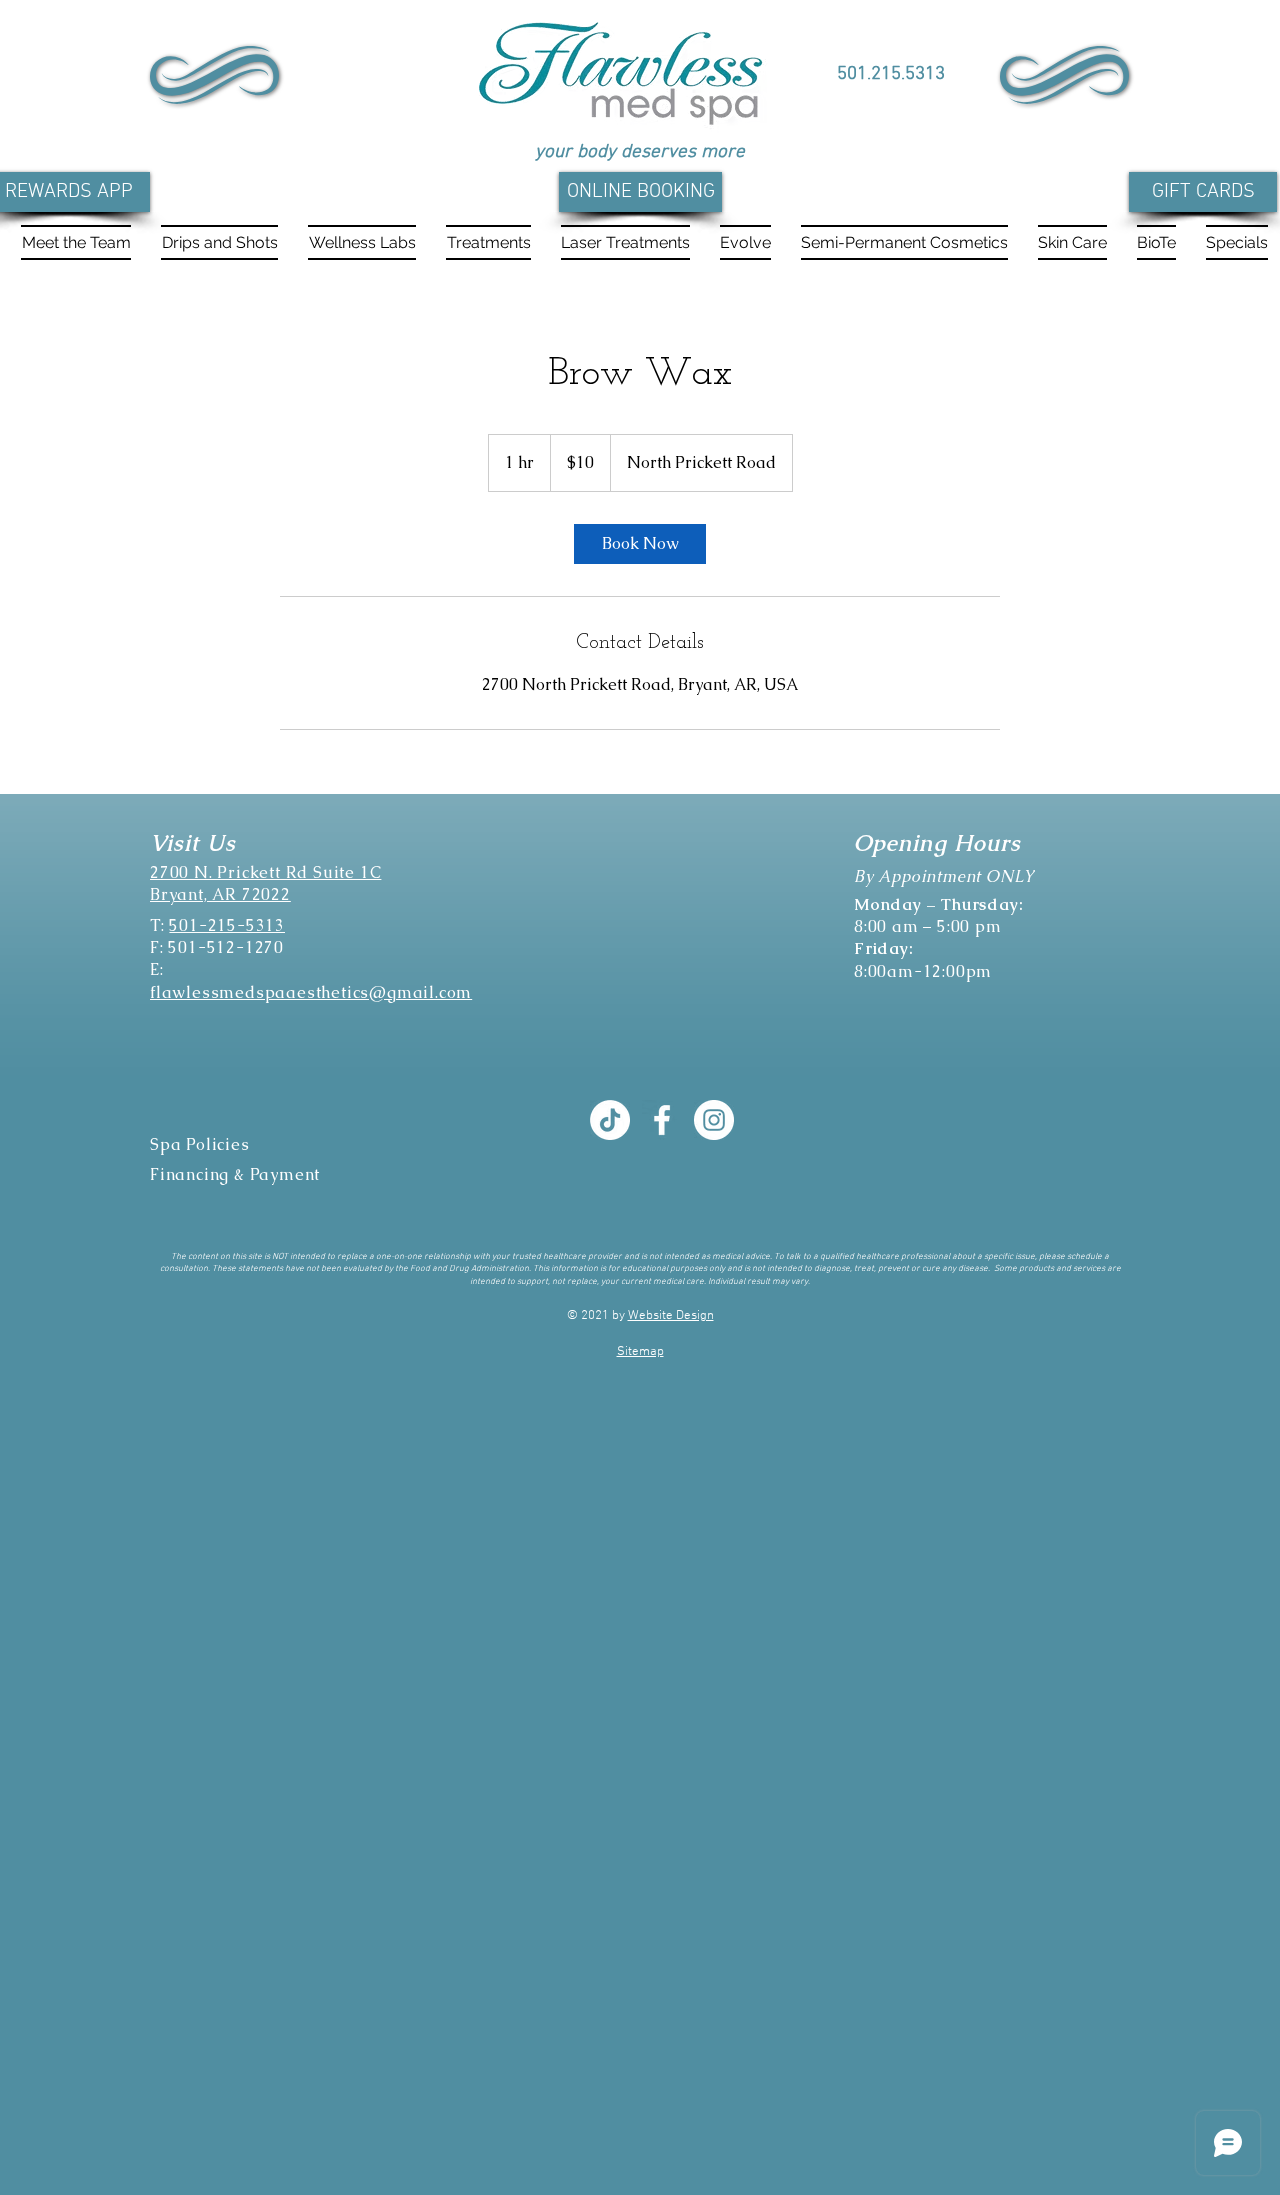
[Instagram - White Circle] (714, 1120)
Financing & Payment (235, 1174)
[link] (640, 544)
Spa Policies (200, 1144)
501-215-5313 (227, 925)
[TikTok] (610, 1120)
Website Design (671, 1316)
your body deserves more (640, 152)
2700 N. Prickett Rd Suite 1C (265, 872)
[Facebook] (662, 1120)
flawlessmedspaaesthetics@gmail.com (311, 992)
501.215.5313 (891, 74)
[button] (219, 242)
